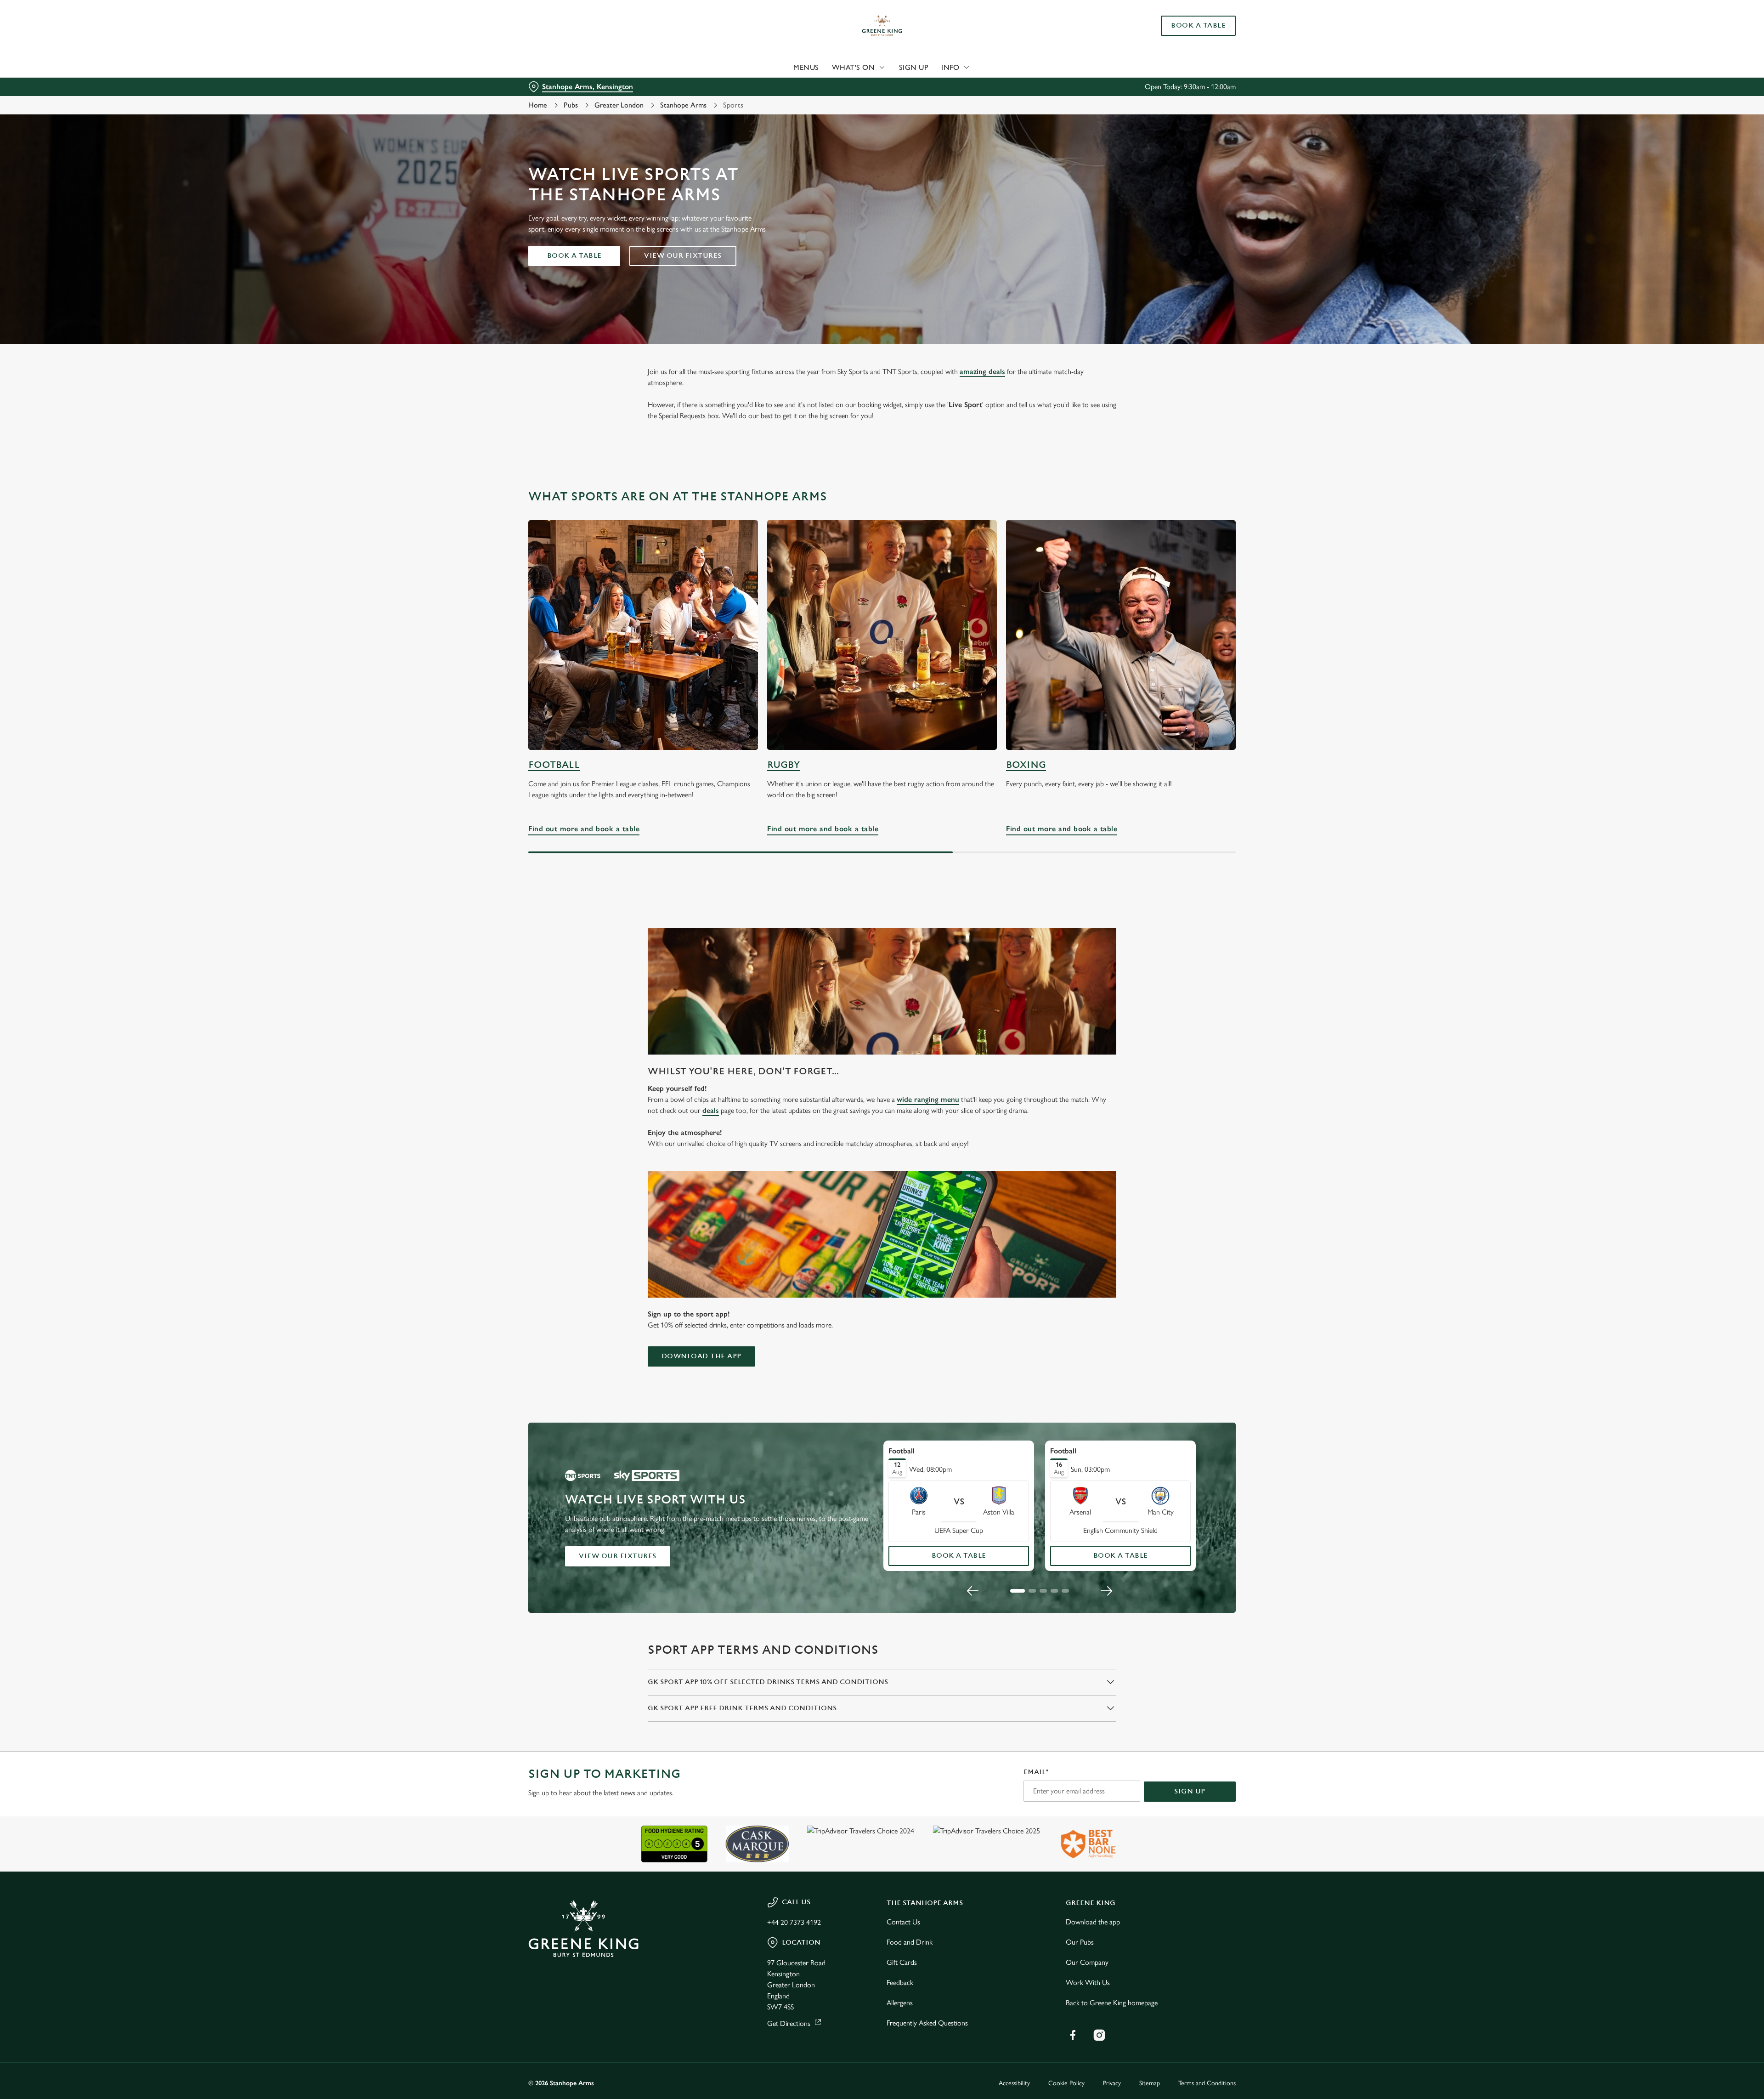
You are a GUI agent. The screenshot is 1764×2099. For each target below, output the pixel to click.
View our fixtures (683, 256)
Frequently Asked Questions (927, 2023)
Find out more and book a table (643, 635)
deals (711, 1110)
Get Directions (789, 2023)
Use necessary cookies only (1184, 54)
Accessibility (1014, 2083)
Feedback (900, 1983)
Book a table (574, 256)
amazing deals (982, 372)
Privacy (1112, 2083)
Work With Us (1088, 1983)
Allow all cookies (1184, 24)
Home (538, 105)
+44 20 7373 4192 (794, 1922)
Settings (975, 85)
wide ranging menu (928, 1099)
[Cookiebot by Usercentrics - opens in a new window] (563, 85)
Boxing (1026, 765)
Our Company (1087, 1962)
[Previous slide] (973, 1591)
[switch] (767, 85)
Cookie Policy (1066, 2083)
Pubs (571, 105)
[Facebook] (1073, 2035)
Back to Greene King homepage (1112, 2003)
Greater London (619, 105)
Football (554, 765)
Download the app (701, 1356)
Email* (1036, 1772)
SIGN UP (1190, 1791)
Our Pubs (1080, 1942)
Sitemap (1150, 2083)
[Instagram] (1099, 2035)
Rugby (783, 765)
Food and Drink (910, 1942)
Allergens (900, 2003)
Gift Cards (902, 1962)
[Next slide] (1106, 1591)
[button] (1018, 1591)
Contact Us (903, 1922)
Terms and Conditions (1207, 2083)
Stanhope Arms (683, 105)
